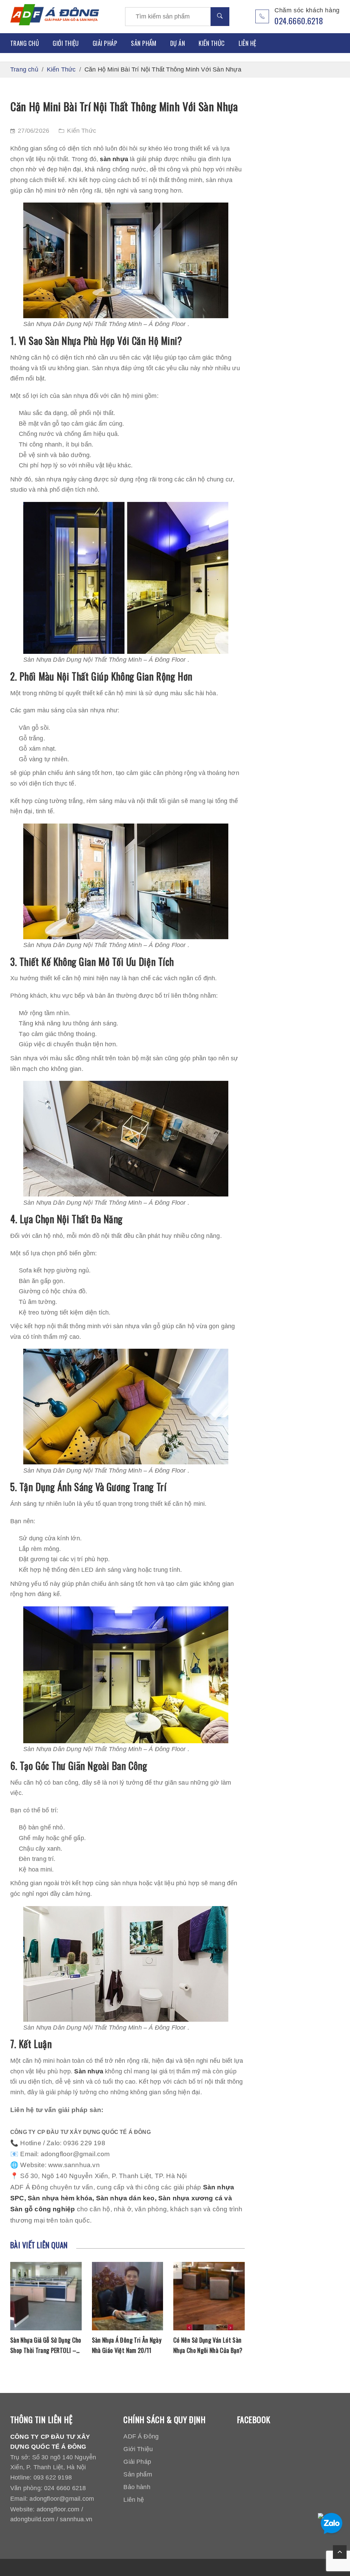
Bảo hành (137, 2487)
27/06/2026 (33, 131)
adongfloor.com (58, 2509)
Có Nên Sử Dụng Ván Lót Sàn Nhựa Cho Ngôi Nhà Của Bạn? (126, 2345)
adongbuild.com (32, 2519)
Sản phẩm (144, 43)
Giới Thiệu (66, 43)
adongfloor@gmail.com (62, 2499)
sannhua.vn (76, 2519)
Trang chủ (25, 43)
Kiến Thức (212, 43)
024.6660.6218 (299, 21)
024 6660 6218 (65, 2488)
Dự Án (178, 43)
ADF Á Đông (141, 2436)
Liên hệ (247, 43)
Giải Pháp (105, 43)
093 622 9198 (53, 2477)
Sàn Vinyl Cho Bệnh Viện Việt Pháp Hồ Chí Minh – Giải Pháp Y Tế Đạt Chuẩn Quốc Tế (209, 2345)
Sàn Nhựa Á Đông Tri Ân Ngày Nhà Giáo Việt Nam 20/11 (45, 2345)
